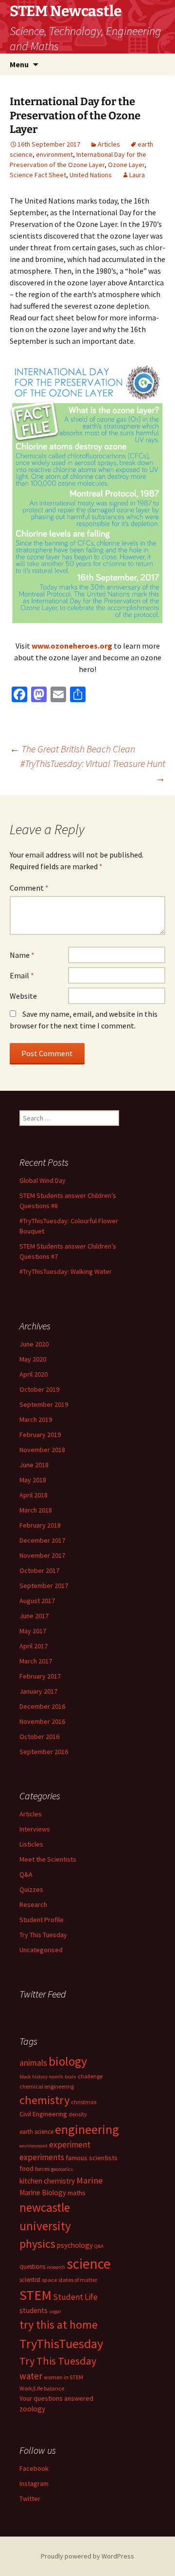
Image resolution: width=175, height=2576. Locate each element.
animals (33, 2063)
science (89, 2264)
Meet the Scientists (48, 1859)
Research (33, 1904)
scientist (30, 2280)
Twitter (30, 2499)
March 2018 (36, 1510)
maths (77, 2193)
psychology (75, 2245)
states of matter (78, 2280)
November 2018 (42, 1450)
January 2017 (38, 1691)
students (34, 2310)
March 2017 (36, 1661)
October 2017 (39, 1570)
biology (68, 2061)
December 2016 (42, 1706)
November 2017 (42, 1555)
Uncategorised (41, 1950)
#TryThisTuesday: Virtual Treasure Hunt (93, 771)
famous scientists (92, 2158)
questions (32, 2267)
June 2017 (34, 1616)
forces (42, 2169)
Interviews (35, 1829)
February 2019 (40, 1435)
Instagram (34, 2483)
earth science (36, 2132)
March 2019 (36, 1419)
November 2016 (42, 1721)
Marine (89, 2180)
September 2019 (44, 1404)
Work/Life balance (42, 2388)
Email (22, 975)
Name (22, 955)
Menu (19, 64)
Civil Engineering (43, 2114)
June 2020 (34, 1344)
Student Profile (42, 1920)
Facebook (34, 2468)
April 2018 (34, 1495)
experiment (70, 2145)
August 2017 (37, 1601)
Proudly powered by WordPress (87, 2556)
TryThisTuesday (61, 2343)
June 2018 (34, 1465)
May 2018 (33, 1480)
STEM (35, 2295)
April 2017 (34, 1646)
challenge (90, 2076)
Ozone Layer (126, 165)
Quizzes (31, 1889)
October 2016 (39, 1736)
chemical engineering (47, 2086)
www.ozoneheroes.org (72, 646)
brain (70, 2077)
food (26, 2168)
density (78, 2114)
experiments (42, 2157)
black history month (41, 2077)
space (49, 2280)
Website (23, 996)
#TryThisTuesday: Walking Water (66, 1271)
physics (37, 2244)
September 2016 (44, 1752)
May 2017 (33, 1631)
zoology (32, 2409)
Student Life (75, 2297)
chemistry (44, 2100)
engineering (87, 2129)
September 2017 (44, 1586)
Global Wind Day (43, 1180)
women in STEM (63, 2377)
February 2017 (40, 1676)
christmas (84, 2102)
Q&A (26, 1874)
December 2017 (42, 1540)
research (56, 2267)
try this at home (59, 2325)
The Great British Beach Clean (72, 749)
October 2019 (39, 1389)
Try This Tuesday (43, 1935)
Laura (137, 175)
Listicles (31, 1844)
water (31, 2376)
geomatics (62, 2169)
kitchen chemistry (47, 2181)
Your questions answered (56, 2398)
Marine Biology (43, 2193)
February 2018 (40, 1525)
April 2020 (34, 1374)
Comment (29, 888)
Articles (109, 144)
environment (54, 154)
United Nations (91, 175)
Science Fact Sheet (38, 175)
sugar (55, 2311)
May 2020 (33, 1359)
